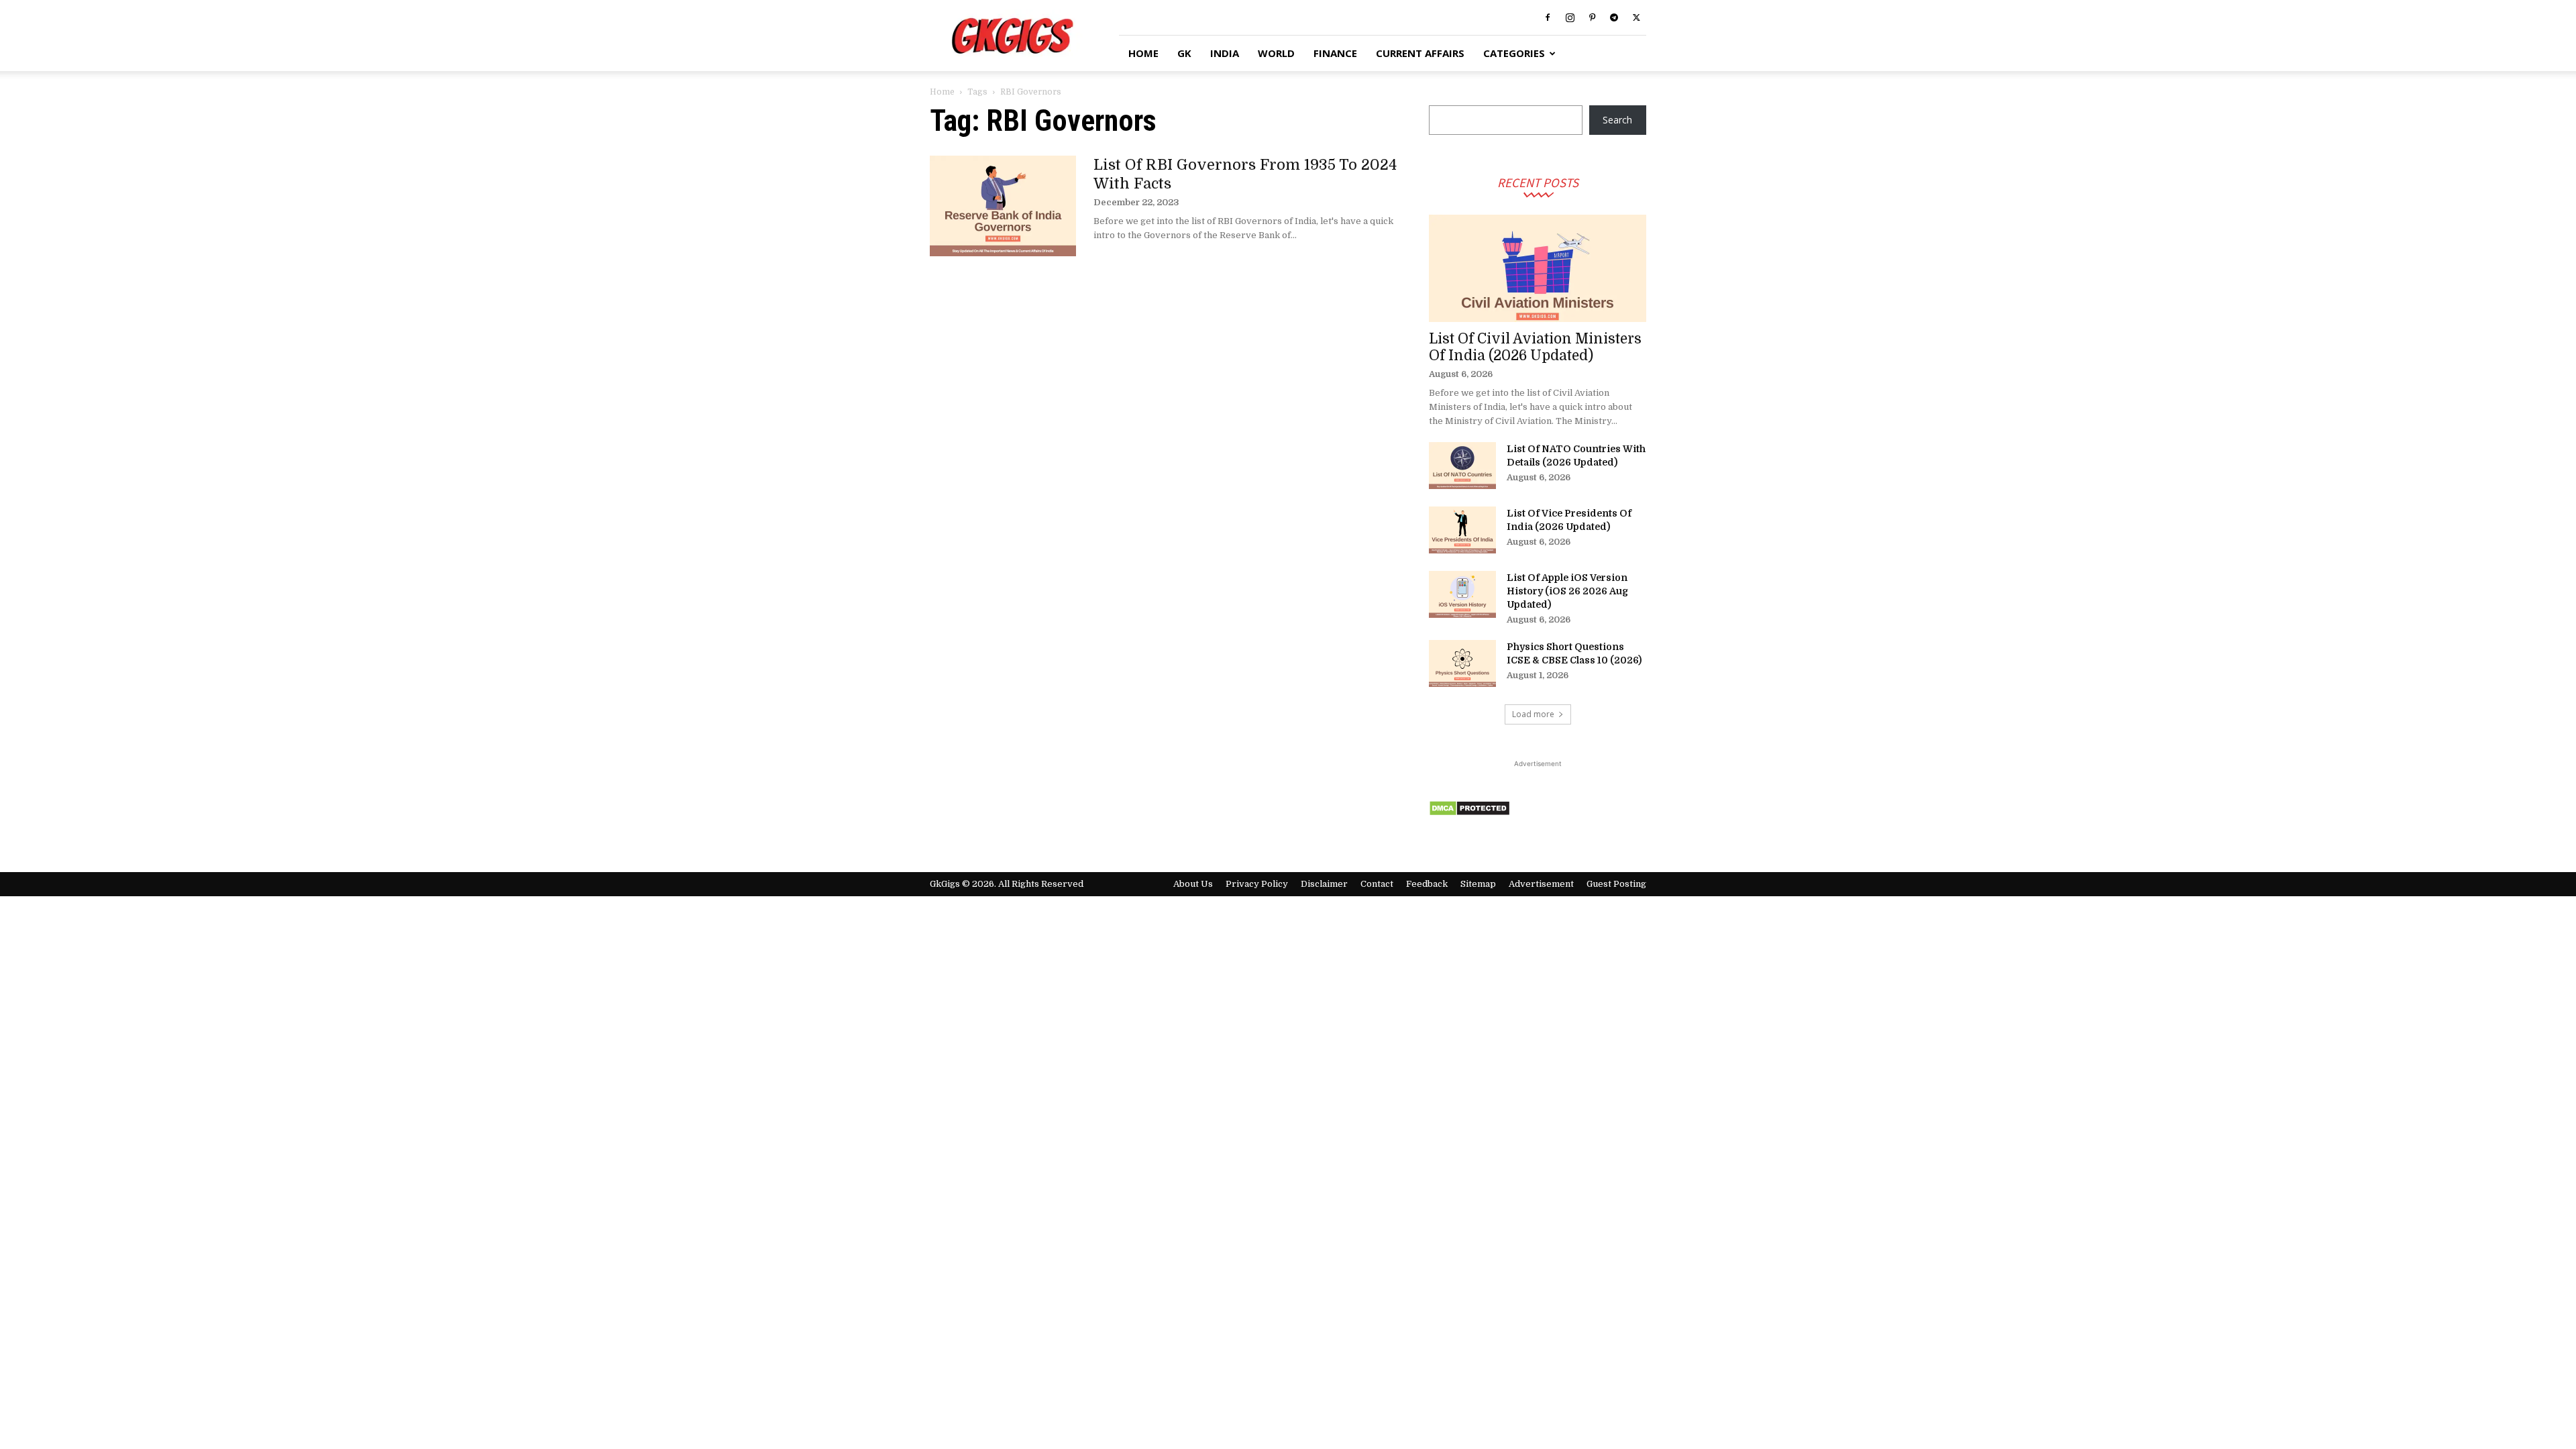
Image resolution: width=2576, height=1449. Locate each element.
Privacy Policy (1257, 884)
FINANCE (1335, 53)
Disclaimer (1324, 884)
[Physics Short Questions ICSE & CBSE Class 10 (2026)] (1462, 663)
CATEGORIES (1514, 53)
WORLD (1276, 53)
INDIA (1225, 53)
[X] (1636, 17)
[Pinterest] (1592, 17)
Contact (1377, 884)
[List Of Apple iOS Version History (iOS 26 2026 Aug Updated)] (1462, 594)
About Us (1193, 884)
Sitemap (1478, 884)
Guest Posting (1616, 884)
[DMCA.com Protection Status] (1469, 813)
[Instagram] (1570, 17)
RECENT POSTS (1538, 182)
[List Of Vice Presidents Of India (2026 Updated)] (1462, 530)
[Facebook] (1548, 17)
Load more (1533, 714)
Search (1617, 120)
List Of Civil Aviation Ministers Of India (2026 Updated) (1535, 347)
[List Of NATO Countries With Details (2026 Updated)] (1462, 466)
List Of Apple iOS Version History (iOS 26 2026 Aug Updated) (1567, 591)
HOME (1143, 53)
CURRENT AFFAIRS (1420, 53)
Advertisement (1541, 884)
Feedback (1427, 884)
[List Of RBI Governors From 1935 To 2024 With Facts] (1003, 206)
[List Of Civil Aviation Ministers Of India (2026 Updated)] (1538, 268)
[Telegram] (1614, 17)
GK (1184, 53)
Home (942, 92)
